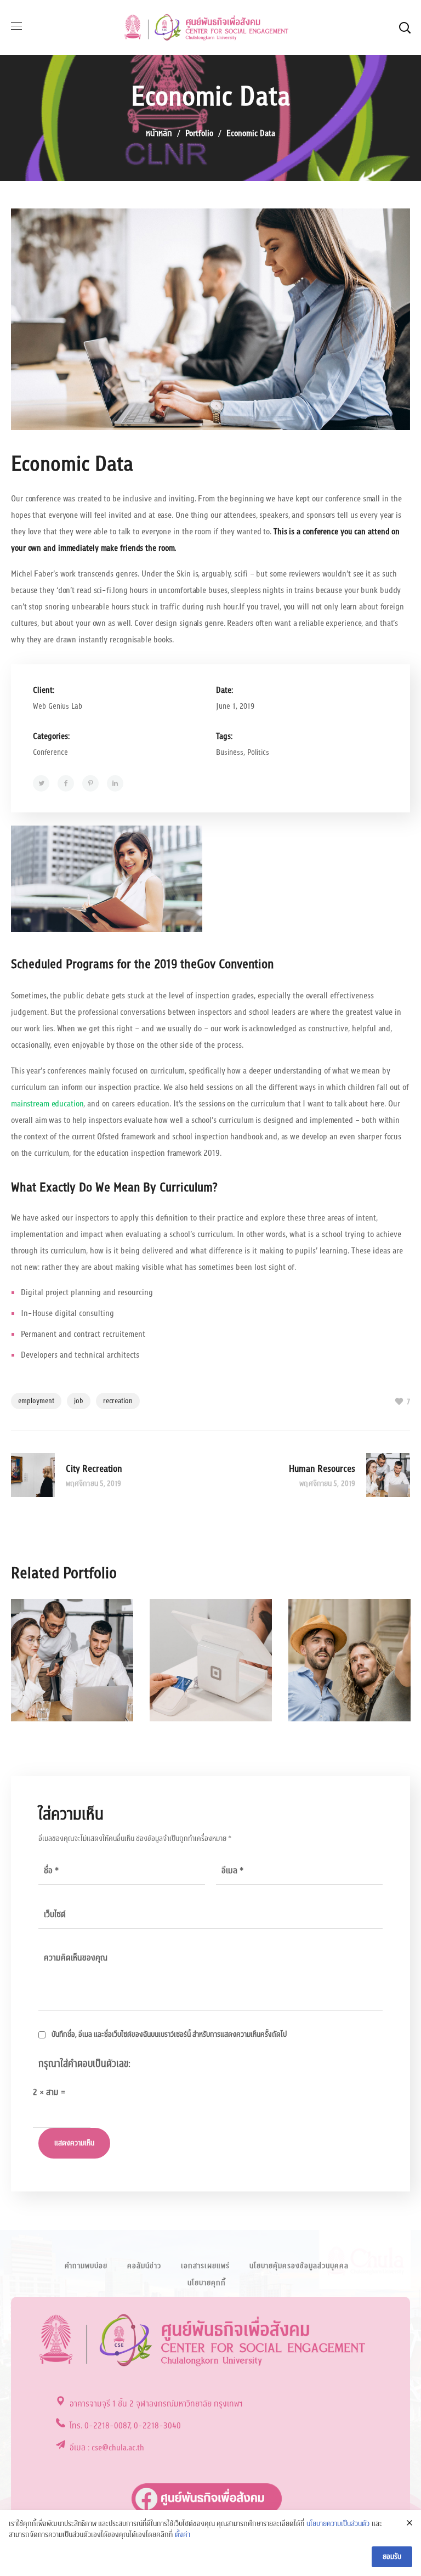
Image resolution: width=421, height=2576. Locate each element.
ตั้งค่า (183, 2535)
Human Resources (65, 1677)
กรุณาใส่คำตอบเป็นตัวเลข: (84, 2064)
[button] (405, 27)
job (79, 1401)
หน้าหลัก (159, 133)
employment (36, 1401)
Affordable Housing (204, 1677)
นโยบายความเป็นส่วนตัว (338, 2524)
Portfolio (199, 133)
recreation (118, 1401)
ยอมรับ (392, 2557)
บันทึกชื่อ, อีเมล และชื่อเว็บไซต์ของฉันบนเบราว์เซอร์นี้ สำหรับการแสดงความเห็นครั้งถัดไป (169, 2035)
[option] (72, 1668)
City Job (334, 1665)
